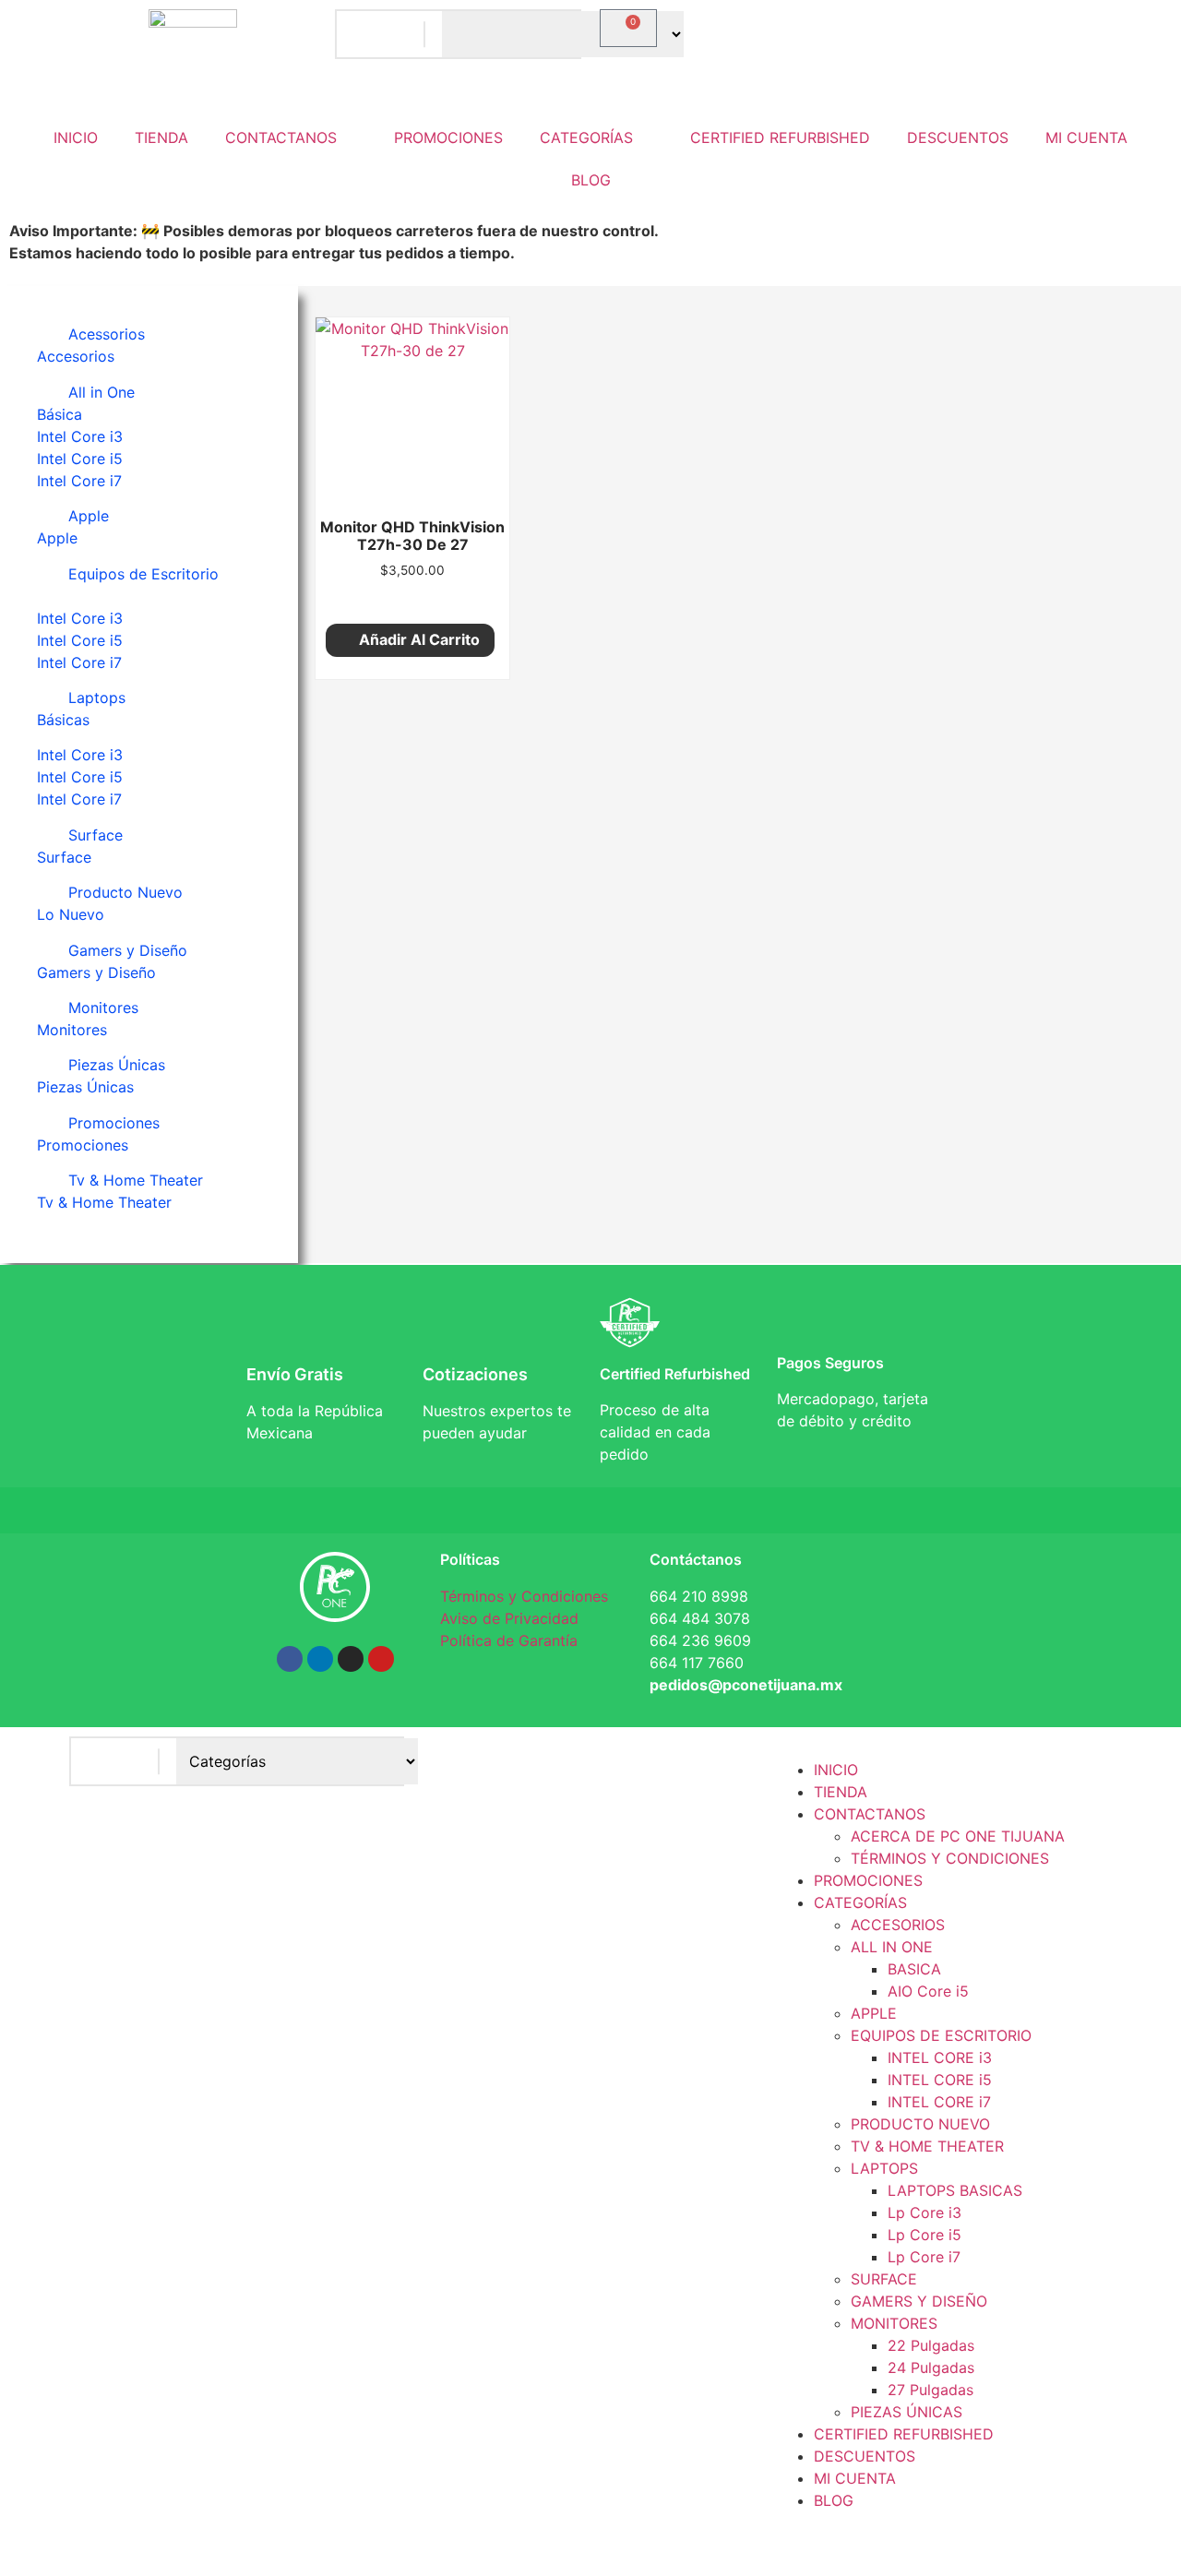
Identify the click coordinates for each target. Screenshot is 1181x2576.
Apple (89, 516)
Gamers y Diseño (128, 950)
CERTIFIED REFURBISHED (780, 137)
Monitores (103, 1008)
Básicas (63, 720)
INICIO (76, 137)
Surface (95, 835)
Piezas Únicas (117, 1065)
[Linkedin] (320, 1659)
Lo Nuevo (71, 914)
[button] (149, 334)
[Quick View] (418, 598)
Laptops (97, 698)
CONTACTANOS (281, 137)
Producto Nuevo (125, 892)
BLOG (591, 180)
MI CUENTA (1086, 137)
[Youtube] (381, 1659)
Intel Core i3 (80, 436)
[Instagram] (351, 1659)
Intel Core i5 (80, 459)
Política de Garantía (509, 1640)
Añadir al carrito (419, 639)
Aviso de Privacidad (509, 1618)
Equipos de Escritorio (143, 574)
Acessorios (107, 334)
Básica (60, 414)
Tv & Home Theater (136, 1180)
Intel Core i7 (79, 481)
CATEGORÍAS (586, 137)
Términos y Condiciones (524, 1596)
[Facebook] (290, 1659)
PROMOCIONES (448, 137)
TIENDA (161, 137)
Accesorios (76, 356)
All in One (101, 392)
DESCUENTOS (958, 137)
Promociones (114, 1123)
